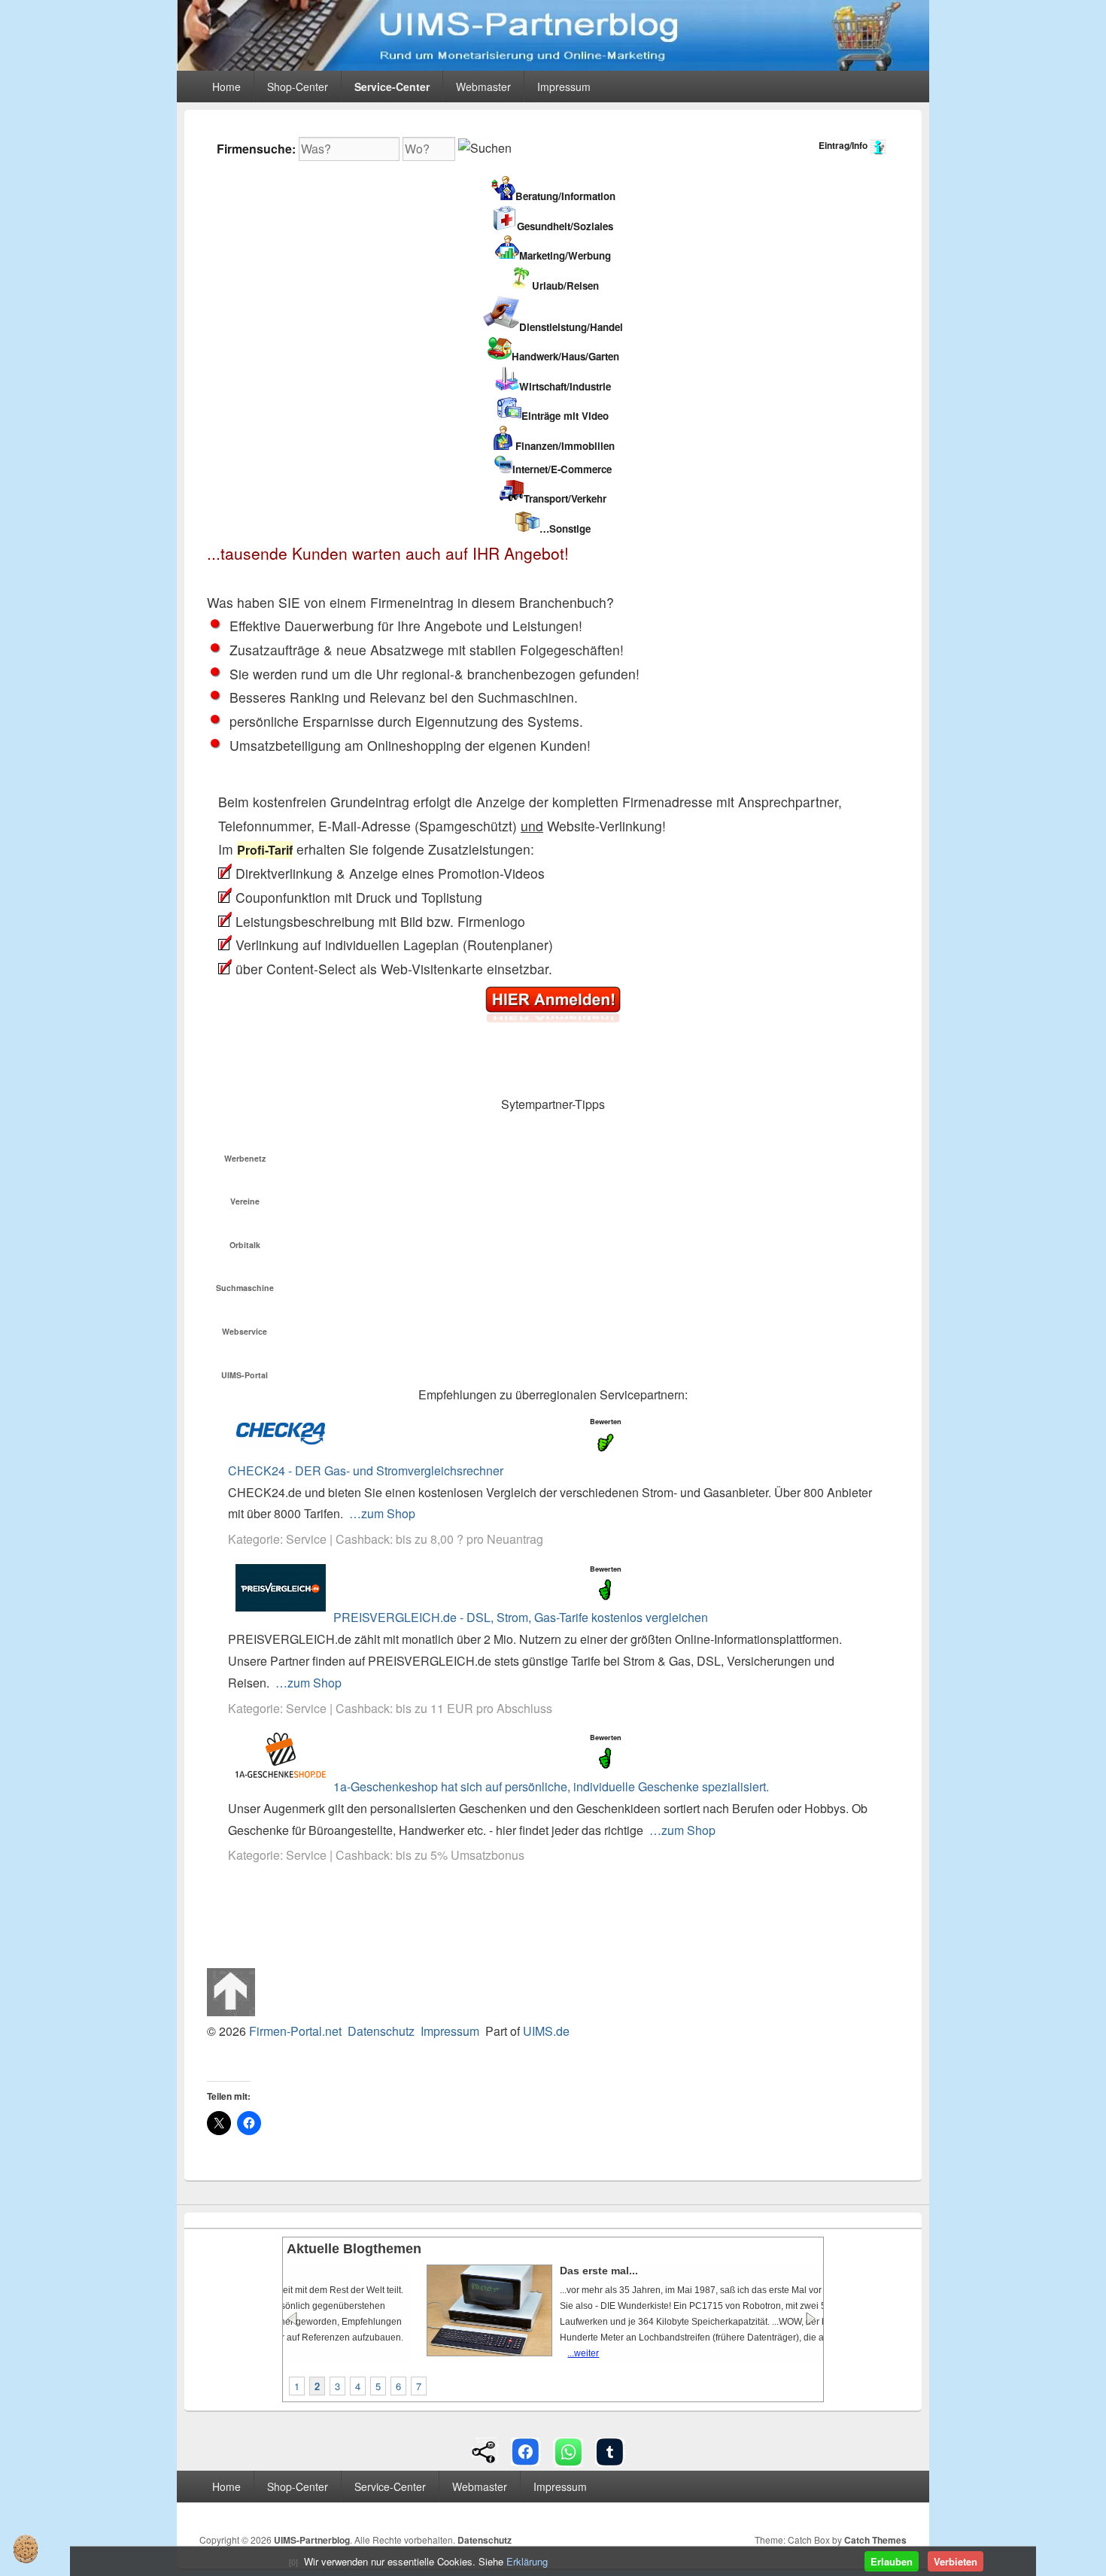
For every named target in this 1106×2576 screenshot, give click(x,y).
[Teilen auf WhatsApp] (568, 2451)
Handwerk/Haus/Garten (565, 356)
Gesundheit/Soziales (565, 226)
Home (226, 87)
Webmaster (483, 87)
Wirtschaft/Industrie (565, 386)
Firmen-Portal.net (295, 2031)
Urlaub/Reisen (565, 286)
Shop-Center (298, 87)
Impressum (564, 87)
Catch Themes (875, 2540)
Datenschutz (381, 2031)
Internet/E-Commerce (562, 469)
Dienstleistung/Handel (571, 327)
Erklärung (527, 2561)
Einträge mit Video (565, 416)
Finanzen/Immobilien (565, 446)
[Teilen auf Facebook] (526, 2451)
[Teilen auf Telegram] (610, 2451)
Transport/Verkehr (565, 498)
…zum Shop (382, 1513)
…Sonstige (565, 529)
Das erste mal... (477, 2271)
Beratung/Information (565, 196)
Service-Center (392, 87)
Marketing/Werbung (565, 255)
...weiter (461, 2353)
